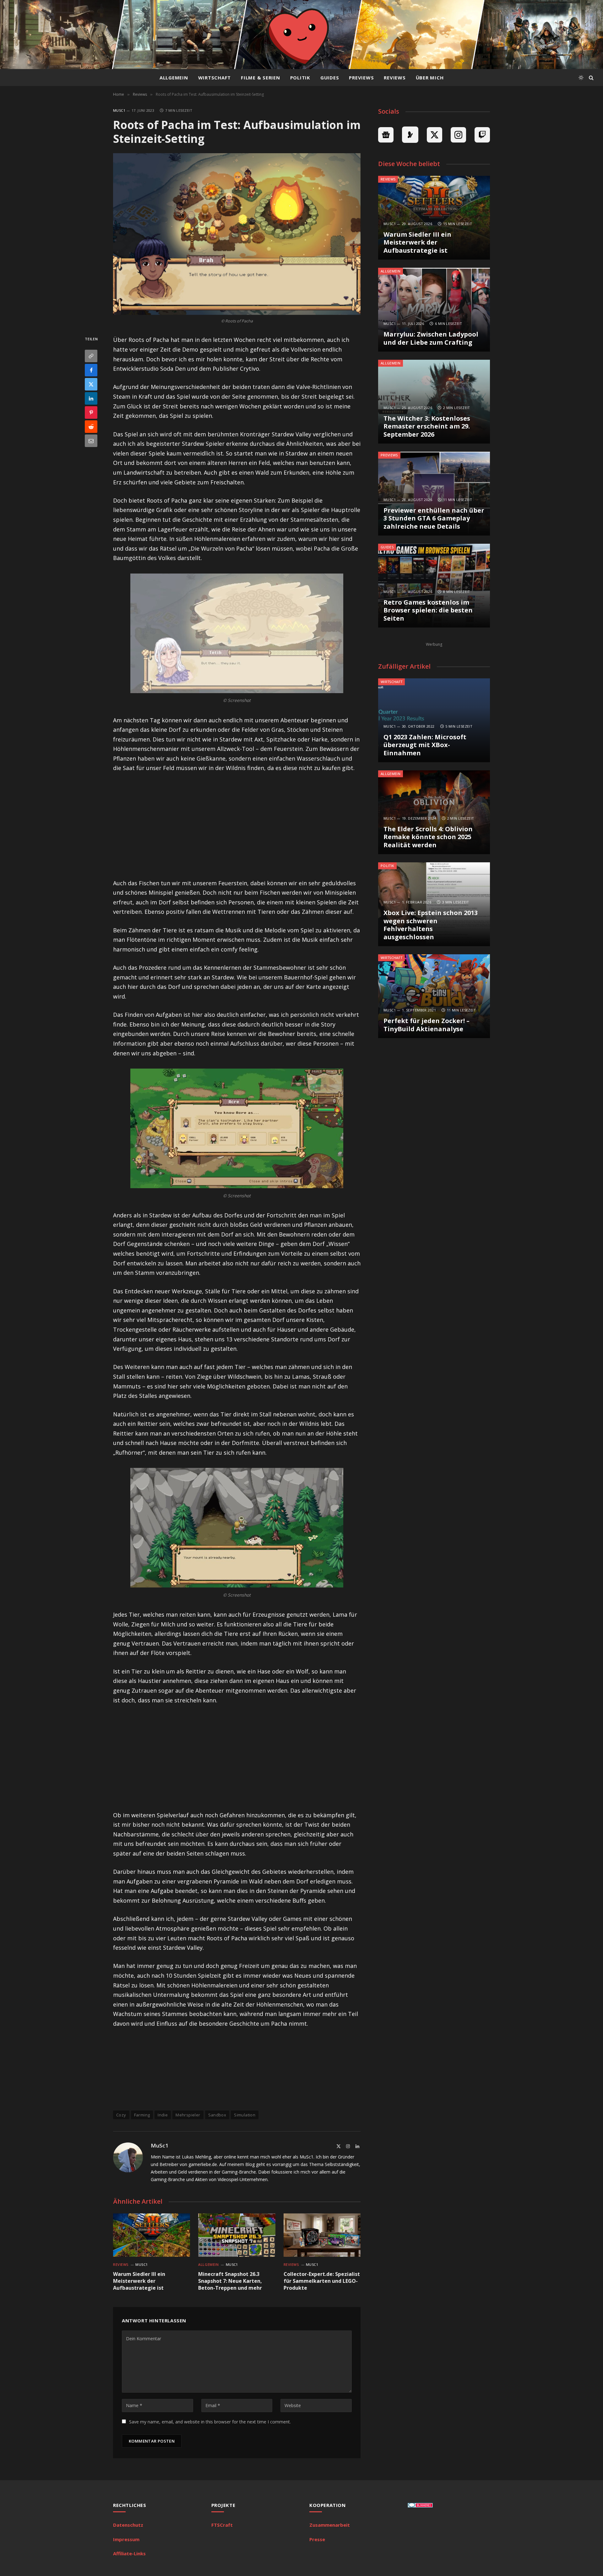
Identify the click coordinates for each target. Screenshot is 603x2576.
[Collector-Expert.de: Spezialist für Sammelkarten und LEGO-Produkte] (322, 2235)
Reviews (395, 78)
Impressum (126, 2539)
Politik (300, 78)
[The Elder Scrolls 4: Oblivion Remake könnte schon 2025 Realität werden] (434, 812)
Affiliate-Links (129, 2553)
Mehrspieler (188, 2115)
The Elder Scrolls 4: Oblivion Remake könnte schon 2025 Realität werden (428, 837)
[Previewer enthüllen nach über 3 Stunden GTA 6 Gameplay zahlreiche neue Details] (434, 494)
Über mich (430, 78)
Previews (361, 78)
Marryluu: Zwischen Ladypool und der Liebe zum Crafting (431, 338)
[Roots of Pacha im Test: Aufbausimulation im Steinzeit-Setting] (237, 234)
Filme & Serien (261, 78)
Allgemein (174, 78)
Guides (330, 78)
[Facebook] (91, 370)
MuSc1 (119, 110)
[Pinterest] (91, 412)
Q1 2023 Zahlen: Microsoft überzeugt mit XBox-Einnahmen (425, 745)
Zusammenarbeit (330, 2525)
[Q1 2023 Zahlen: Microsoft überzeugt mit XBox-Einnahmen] (434, 720)
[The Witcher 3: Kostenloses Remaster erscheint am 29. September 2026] (434, 402)
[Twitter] (91, 384)
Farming (142, 2115)
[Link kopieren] (91, 356)
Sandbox (217, 2115)
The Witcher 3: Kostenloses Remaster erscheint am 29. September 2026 (427, 426)
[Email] (91, 441)
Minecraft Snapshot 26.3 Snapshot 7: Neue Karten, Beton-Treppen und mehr (230, 2281)
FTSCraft (222, 2525)
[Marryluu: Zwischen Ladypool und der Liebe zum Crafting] (434, 310)
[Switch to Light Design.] (581, 78)
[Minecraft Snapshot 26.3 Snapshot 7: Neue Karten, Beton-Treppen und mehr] (237, 2235)
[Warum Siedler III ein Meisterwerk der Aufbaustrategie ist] (152, 2235)
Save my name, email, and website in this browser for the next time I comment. (210, 2422)
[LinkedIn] (91, 398)
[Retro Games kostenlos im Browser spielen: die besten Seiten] (434, 586)
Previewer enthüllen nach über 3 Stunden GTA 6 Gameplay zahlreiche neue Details (434, 518)
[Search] (591, 78)
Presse (317, 2539)
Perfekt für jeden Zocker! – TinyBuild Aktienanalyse (426, 1025)
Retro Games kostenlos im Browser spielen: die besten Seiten (428, 610)
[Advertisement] (237, 826)
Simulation (245, 2115)
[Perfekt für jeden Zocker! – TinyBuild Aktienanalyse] (434, 996)
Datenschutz (128, 2525)
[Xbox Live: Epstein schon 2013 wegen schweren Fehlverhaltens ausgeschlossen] (434, 904)
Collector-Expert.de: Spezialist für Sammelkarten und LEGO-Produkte (322, 2281)
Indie (163, 2115)
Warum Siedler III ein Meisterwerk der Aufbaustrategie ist (139, 2281)
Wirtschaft (215, 78)
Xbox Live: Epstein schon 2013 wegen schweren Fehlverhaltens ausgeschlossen (431, 925)
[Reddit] (91, 427)
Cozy (121, 2115)
